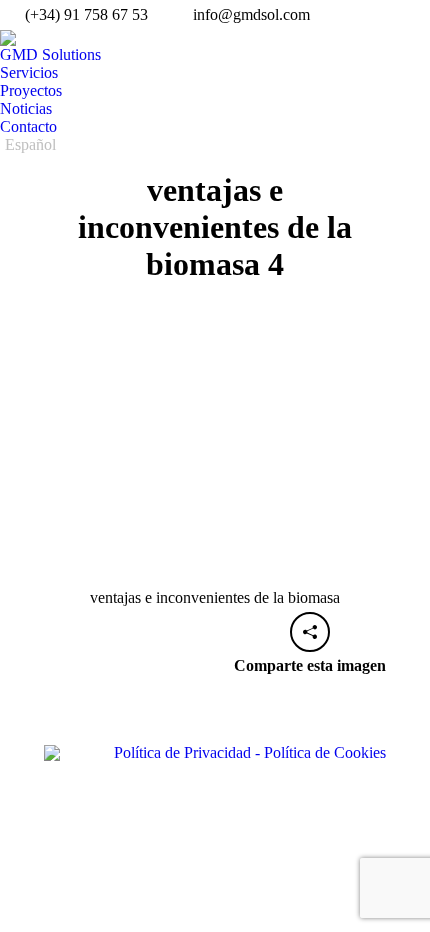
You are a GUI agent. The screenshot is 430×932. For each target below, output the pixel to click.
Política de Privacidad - (187, 752)
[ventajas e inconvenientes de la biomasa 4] (215, 456)
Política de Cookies (323, 752)
